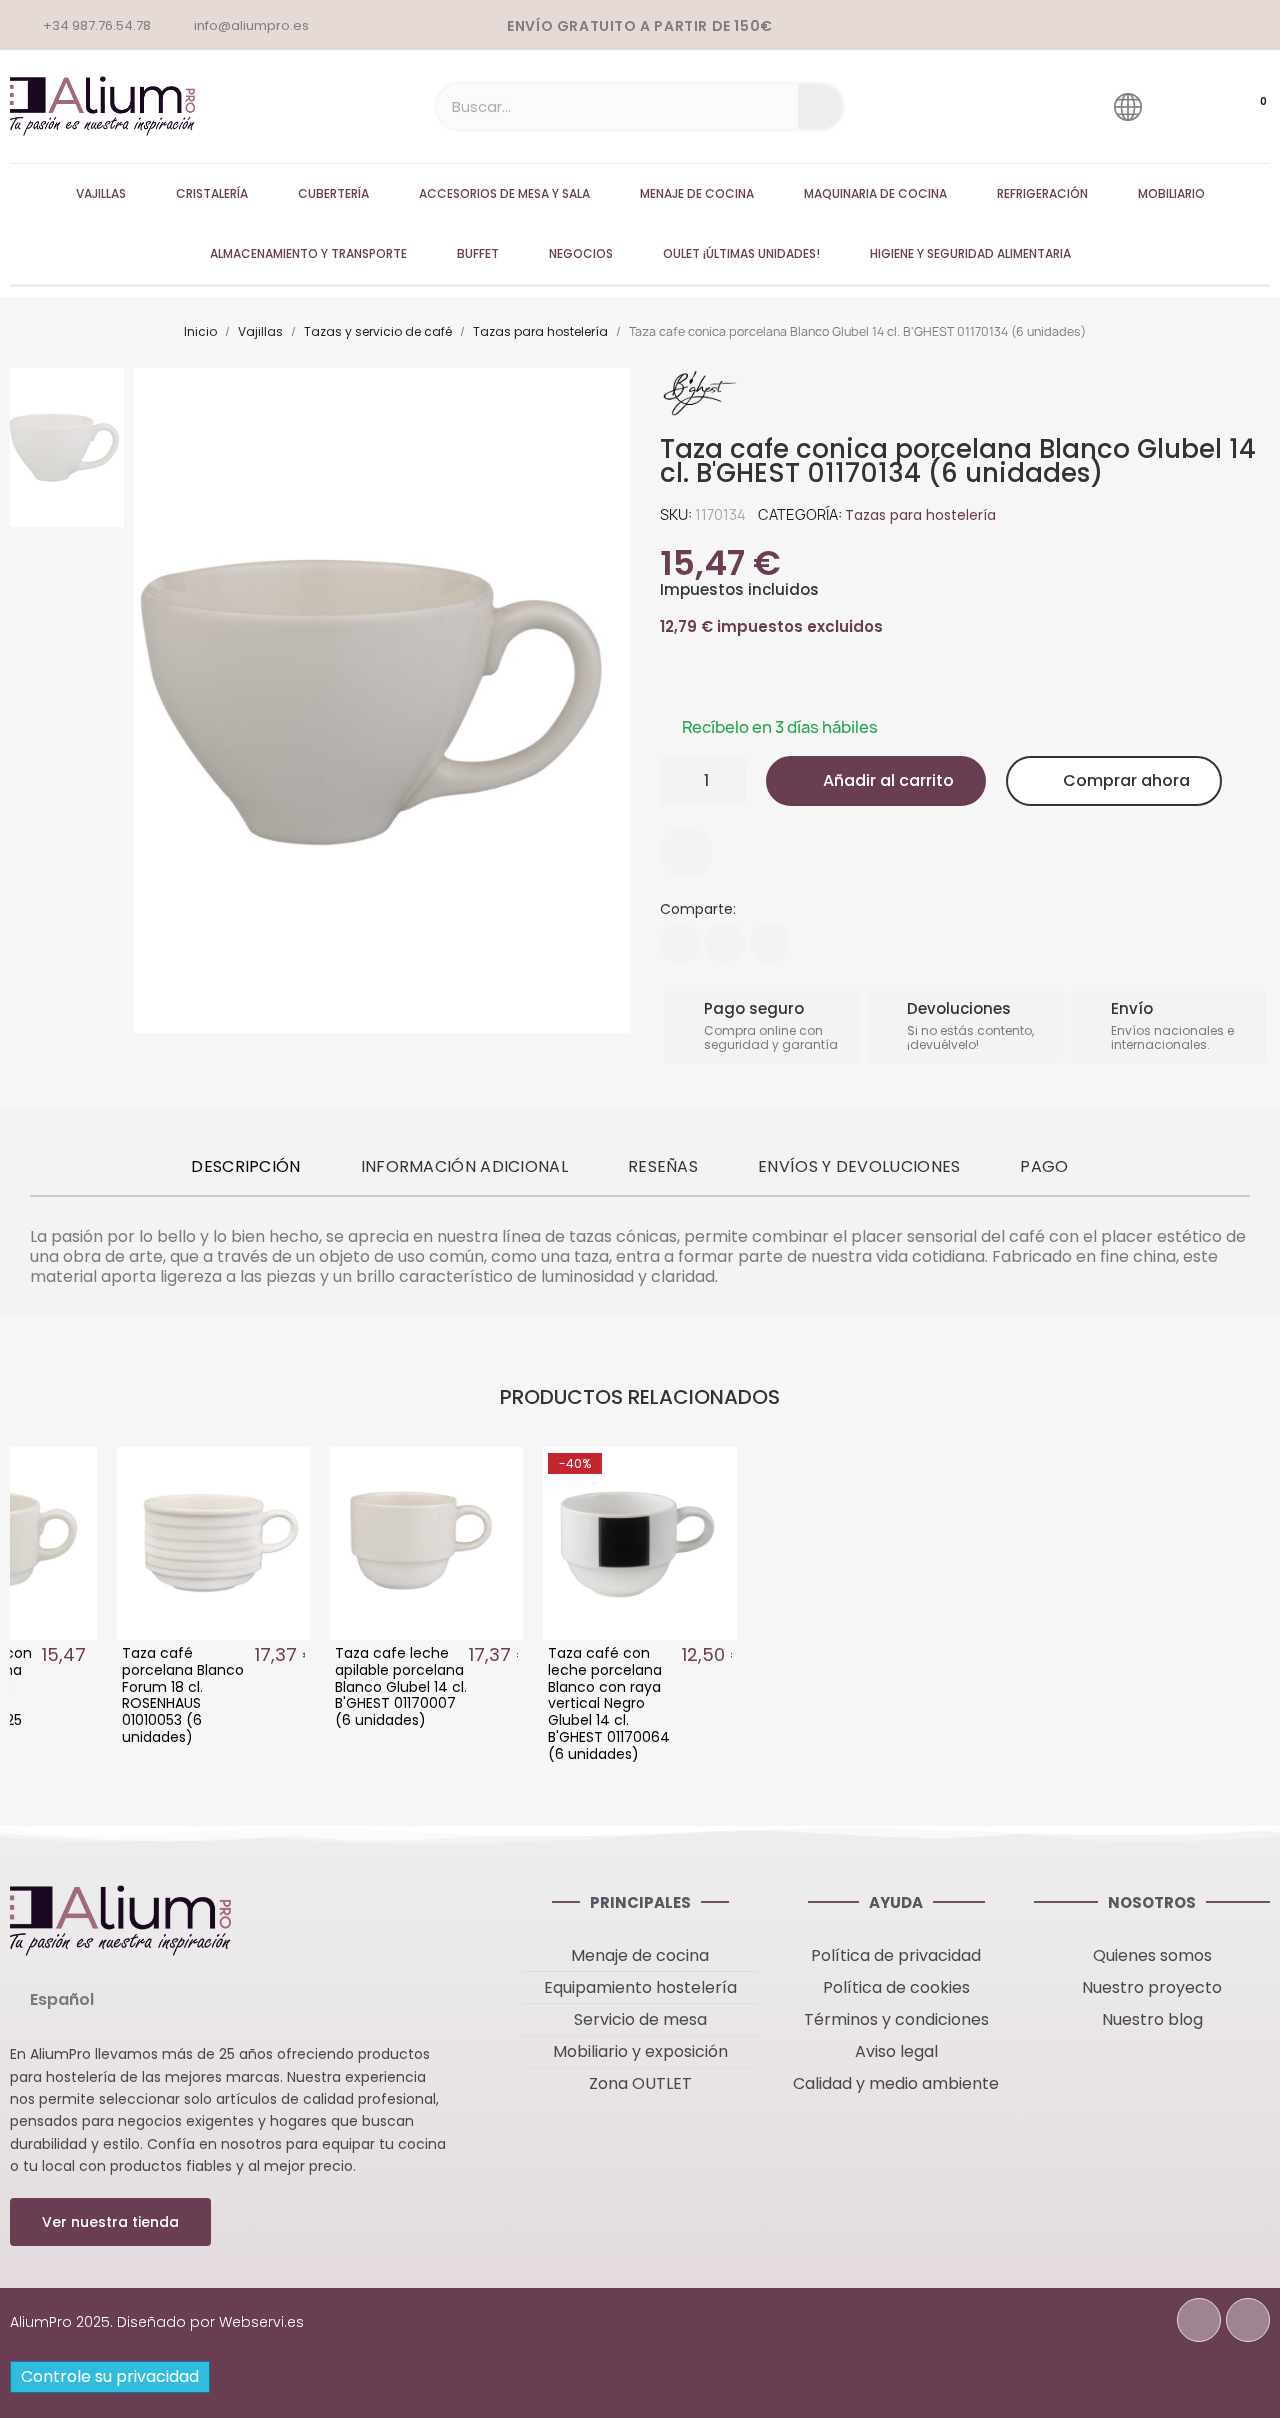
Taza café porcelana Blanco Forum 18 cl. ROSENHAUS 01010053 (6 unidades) (183, 1695)
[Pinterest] (770, 943)
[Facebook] (680, 943)
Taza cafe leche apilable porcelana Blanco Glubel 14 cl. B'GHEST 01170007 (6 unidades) (401, 1686)
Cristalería (212, 193)
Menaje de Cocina (697, 193)
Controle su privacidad (110, 2376)
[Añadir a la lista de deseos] (686, 852)
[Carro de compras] (1244, 107)
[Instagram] (1248, 2320)
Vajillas (101, 193)
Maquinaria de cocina (875, 193)
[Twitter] (725, 943)
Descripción (245, 1166)
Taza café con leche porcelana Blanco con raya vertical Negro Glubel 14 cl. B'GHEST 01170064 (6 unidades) (609, 1703)
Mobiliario (1171, 193)
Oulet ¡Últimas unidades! (741, 253)
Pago (1044, 1166)
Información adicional (464, 1166)
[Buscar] (820, 106)
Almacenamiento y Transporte (308, 253)
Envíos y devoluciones (859, 1166)
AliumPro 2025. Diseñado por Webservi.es (157, 2322)
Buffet (478, 253)
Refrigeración (1042, 193)
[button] (876, 781)
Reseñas (663, 1166)
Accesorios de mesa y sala (504, 193)
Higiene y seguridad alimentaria (970, 253)
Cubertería (333, 193)
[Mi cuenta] (1184, 106)
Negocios (581, 253)
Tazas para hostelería (920, 515)
